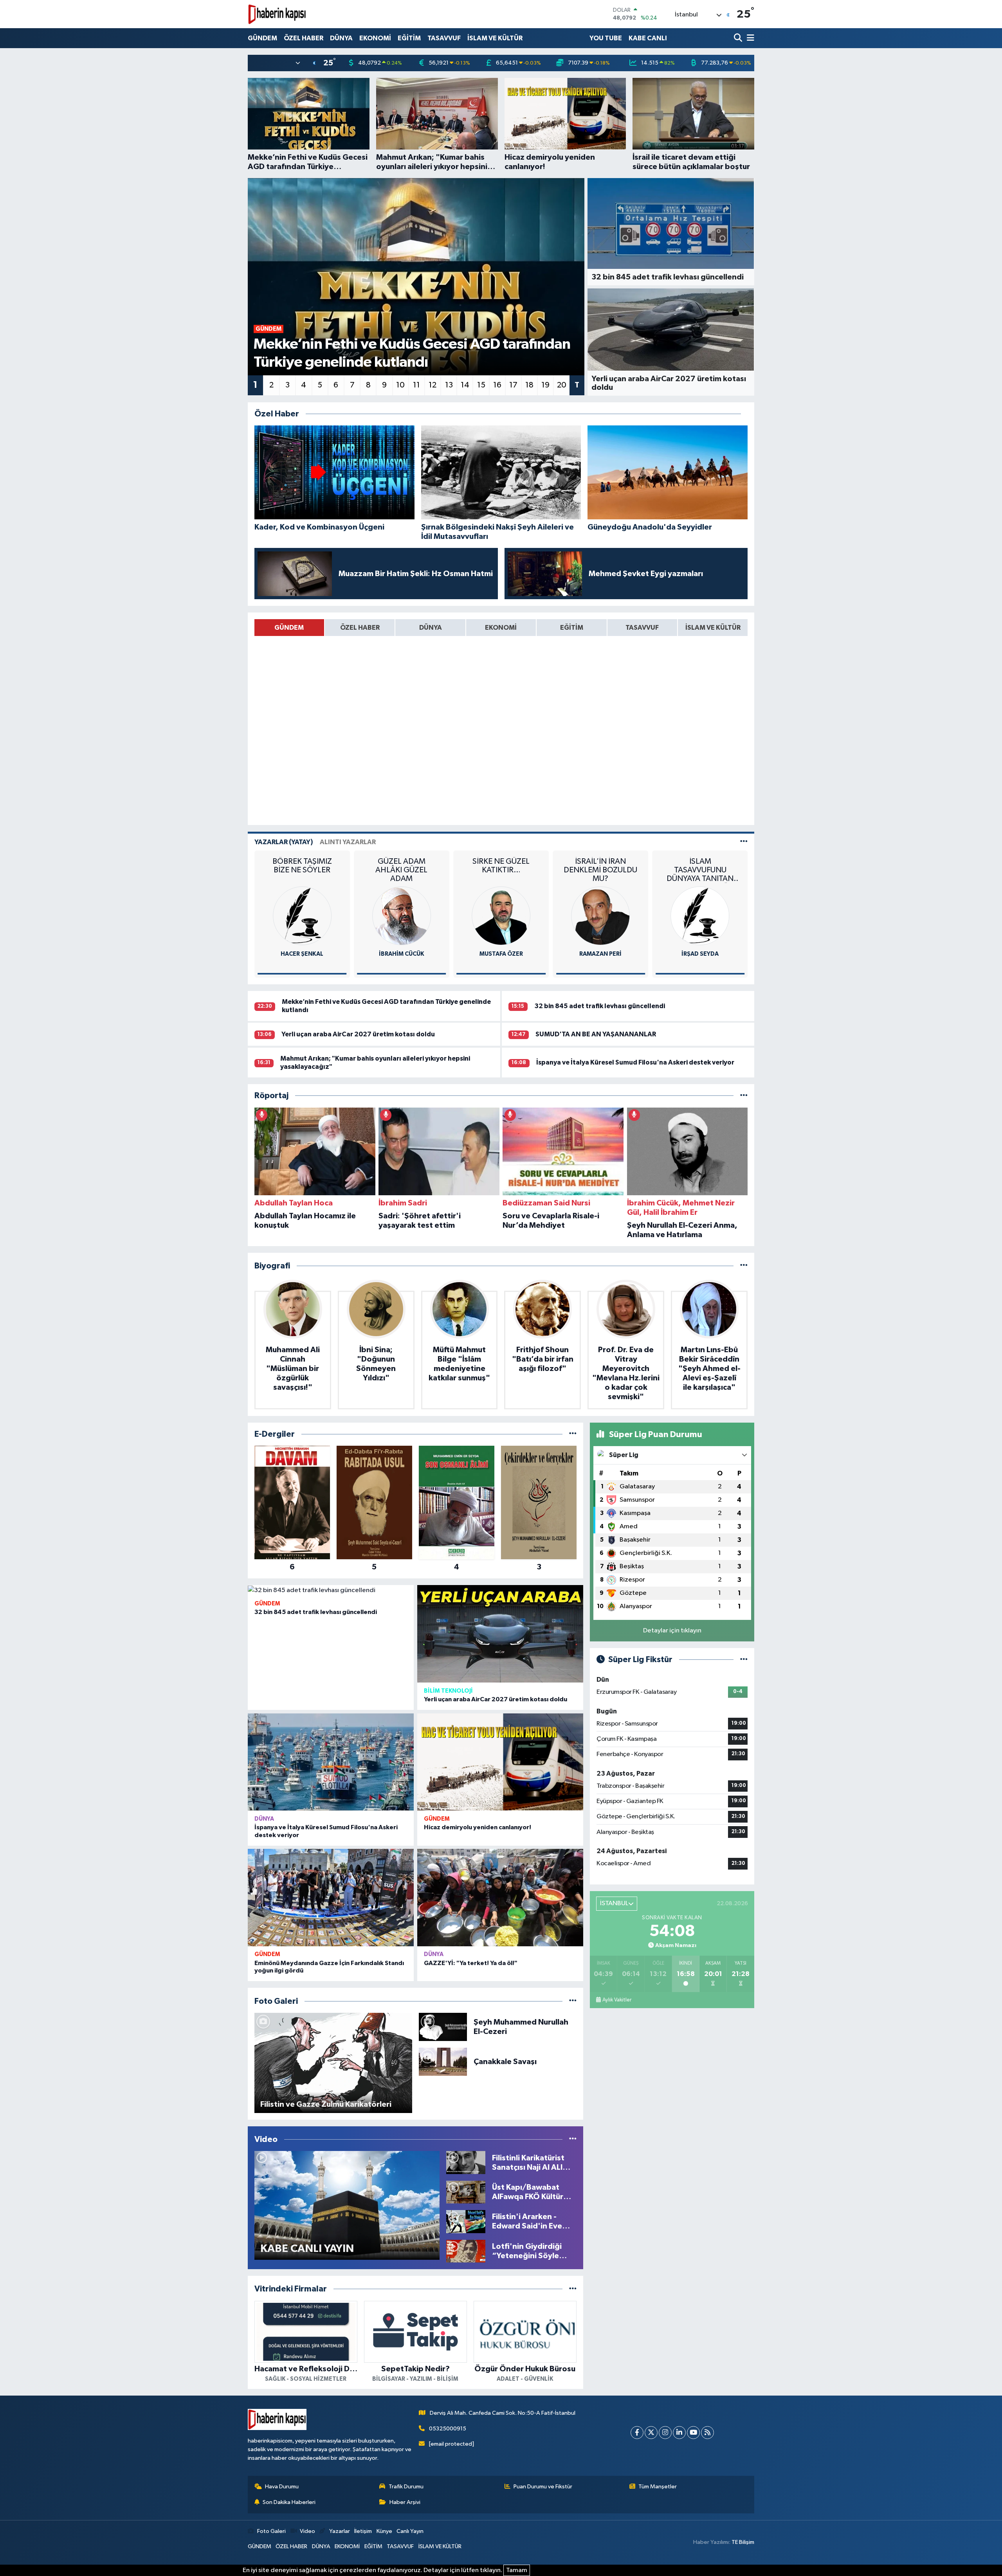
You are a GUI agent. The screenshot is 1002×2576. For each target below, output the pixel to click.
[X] (651, 2433)
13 (449, 385)
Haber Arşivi (405, 2502)
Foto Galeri (271, 2531)
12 (433, 385)
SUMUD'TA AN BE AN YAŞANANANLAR (596, 1034)
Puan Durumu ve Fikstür (543, 2487)
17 (513, 385)
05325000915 (448, 2429)
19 (545, 385)
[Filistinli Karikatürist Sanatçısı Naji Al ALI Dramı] (466, 2163)
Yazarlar (339, 2531)
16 (497, 385)
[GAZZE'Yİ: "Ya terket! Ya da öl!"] (500, 1898)
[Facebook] (637, 2433)
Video (307, 2531)
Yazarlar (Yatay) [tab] (284, 842)
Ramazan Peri (402, 954)
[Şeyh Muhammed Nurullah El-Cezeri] (443, 2027)
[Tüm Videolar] (573, 2139)
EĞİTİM (409, 38)
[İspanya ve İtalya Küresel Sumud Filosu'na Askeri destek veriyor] (331, 1762)
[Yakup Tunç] (700, 916)
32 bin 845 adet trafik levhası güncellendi (600, 1006)
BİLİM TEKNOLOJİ (448, 1691)
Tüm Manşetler (658, 2487)
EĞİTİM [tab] (572, 628)
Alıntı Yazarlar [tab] (348, 842)
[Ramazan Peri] (402, 916)
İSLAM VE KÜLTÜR (495, 38)
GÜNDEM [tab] (289, 628)
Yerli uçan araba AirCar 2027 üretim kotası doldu (358, 1034)
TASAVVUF (444, 38)
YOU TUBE (606, 38)
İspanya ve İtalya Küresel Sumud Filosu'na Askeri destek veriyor (635, 1062)
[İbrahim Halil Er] (600, 916)
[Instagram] (665, 2433)
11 (416, 385)
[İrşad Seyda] (501, 916)
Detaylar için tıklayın (672, 1631)
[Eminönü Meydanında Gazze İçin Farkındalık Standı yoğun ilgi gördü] (331, 1898)
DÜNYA (341, 38)
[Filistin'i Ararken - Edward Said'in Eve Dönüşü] (466, 2221)
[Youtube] (693, 2433)
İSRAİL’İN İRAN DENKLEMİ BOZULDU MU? (402, 870)
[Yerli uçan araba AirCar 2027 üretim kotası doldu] (500, 1634)
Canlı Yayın (410, 2531)
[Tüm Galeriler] (573, 2001)
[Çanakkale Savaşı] (443, 2062)
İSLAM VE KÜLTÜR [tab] (713, 628)
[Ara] (739, 38)
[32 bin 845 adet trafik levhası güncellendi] (331, 1590)
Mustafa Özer (302, 954)
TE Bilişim (743, 2542)
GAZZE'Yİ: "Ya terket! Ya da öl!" (471, 1963)
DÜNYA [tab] (431, 628)
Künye (384, 2531)
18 (529, 385)
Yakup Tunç (700, 954)
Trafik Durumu (406, 2487)
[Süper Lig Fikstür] (744, 1660)
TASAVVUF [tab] (642, 628)
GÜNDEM (262, 38)
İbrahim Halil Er (601, 954)
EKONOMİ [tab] (501, 628)
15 (481, 385)
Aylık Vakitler (617, 2000)
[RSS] (707, 2433)
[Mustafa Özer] (302, 916)
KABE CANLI (648, 38)
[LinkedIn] (679, 2433)
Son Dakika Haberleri (289, 2502)
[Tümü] (744, 1096)
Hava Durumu (282, 2487)
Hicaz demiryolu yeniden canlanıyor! (478, 1827)
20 (562, 385)
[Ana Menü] (749, 38)
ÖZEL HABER (304, 38)
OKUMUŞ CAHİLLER (600, 861)
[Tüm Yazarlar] (744, 842)
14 (465, 385)
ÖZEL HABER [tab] (360, 628)
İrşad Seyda (501, 954)
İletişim (363, 2531)
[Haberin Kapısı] (277, 14)
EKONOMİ (375, 38)
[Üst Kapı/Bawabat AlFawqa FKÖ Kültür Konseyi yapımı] (466, 2192)
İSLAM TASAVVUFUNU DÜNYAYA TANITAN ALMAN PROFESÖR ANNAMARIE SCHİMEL (501, 870)
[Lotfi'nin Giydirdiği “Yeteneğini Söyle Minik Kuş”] (466, 2251)
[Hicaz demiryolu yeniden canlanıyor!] (500, 1762)
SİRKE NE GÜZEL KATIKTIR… (302, 866)
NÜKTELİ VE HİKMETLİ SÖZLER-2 (700, 866)
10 (400, 385)
